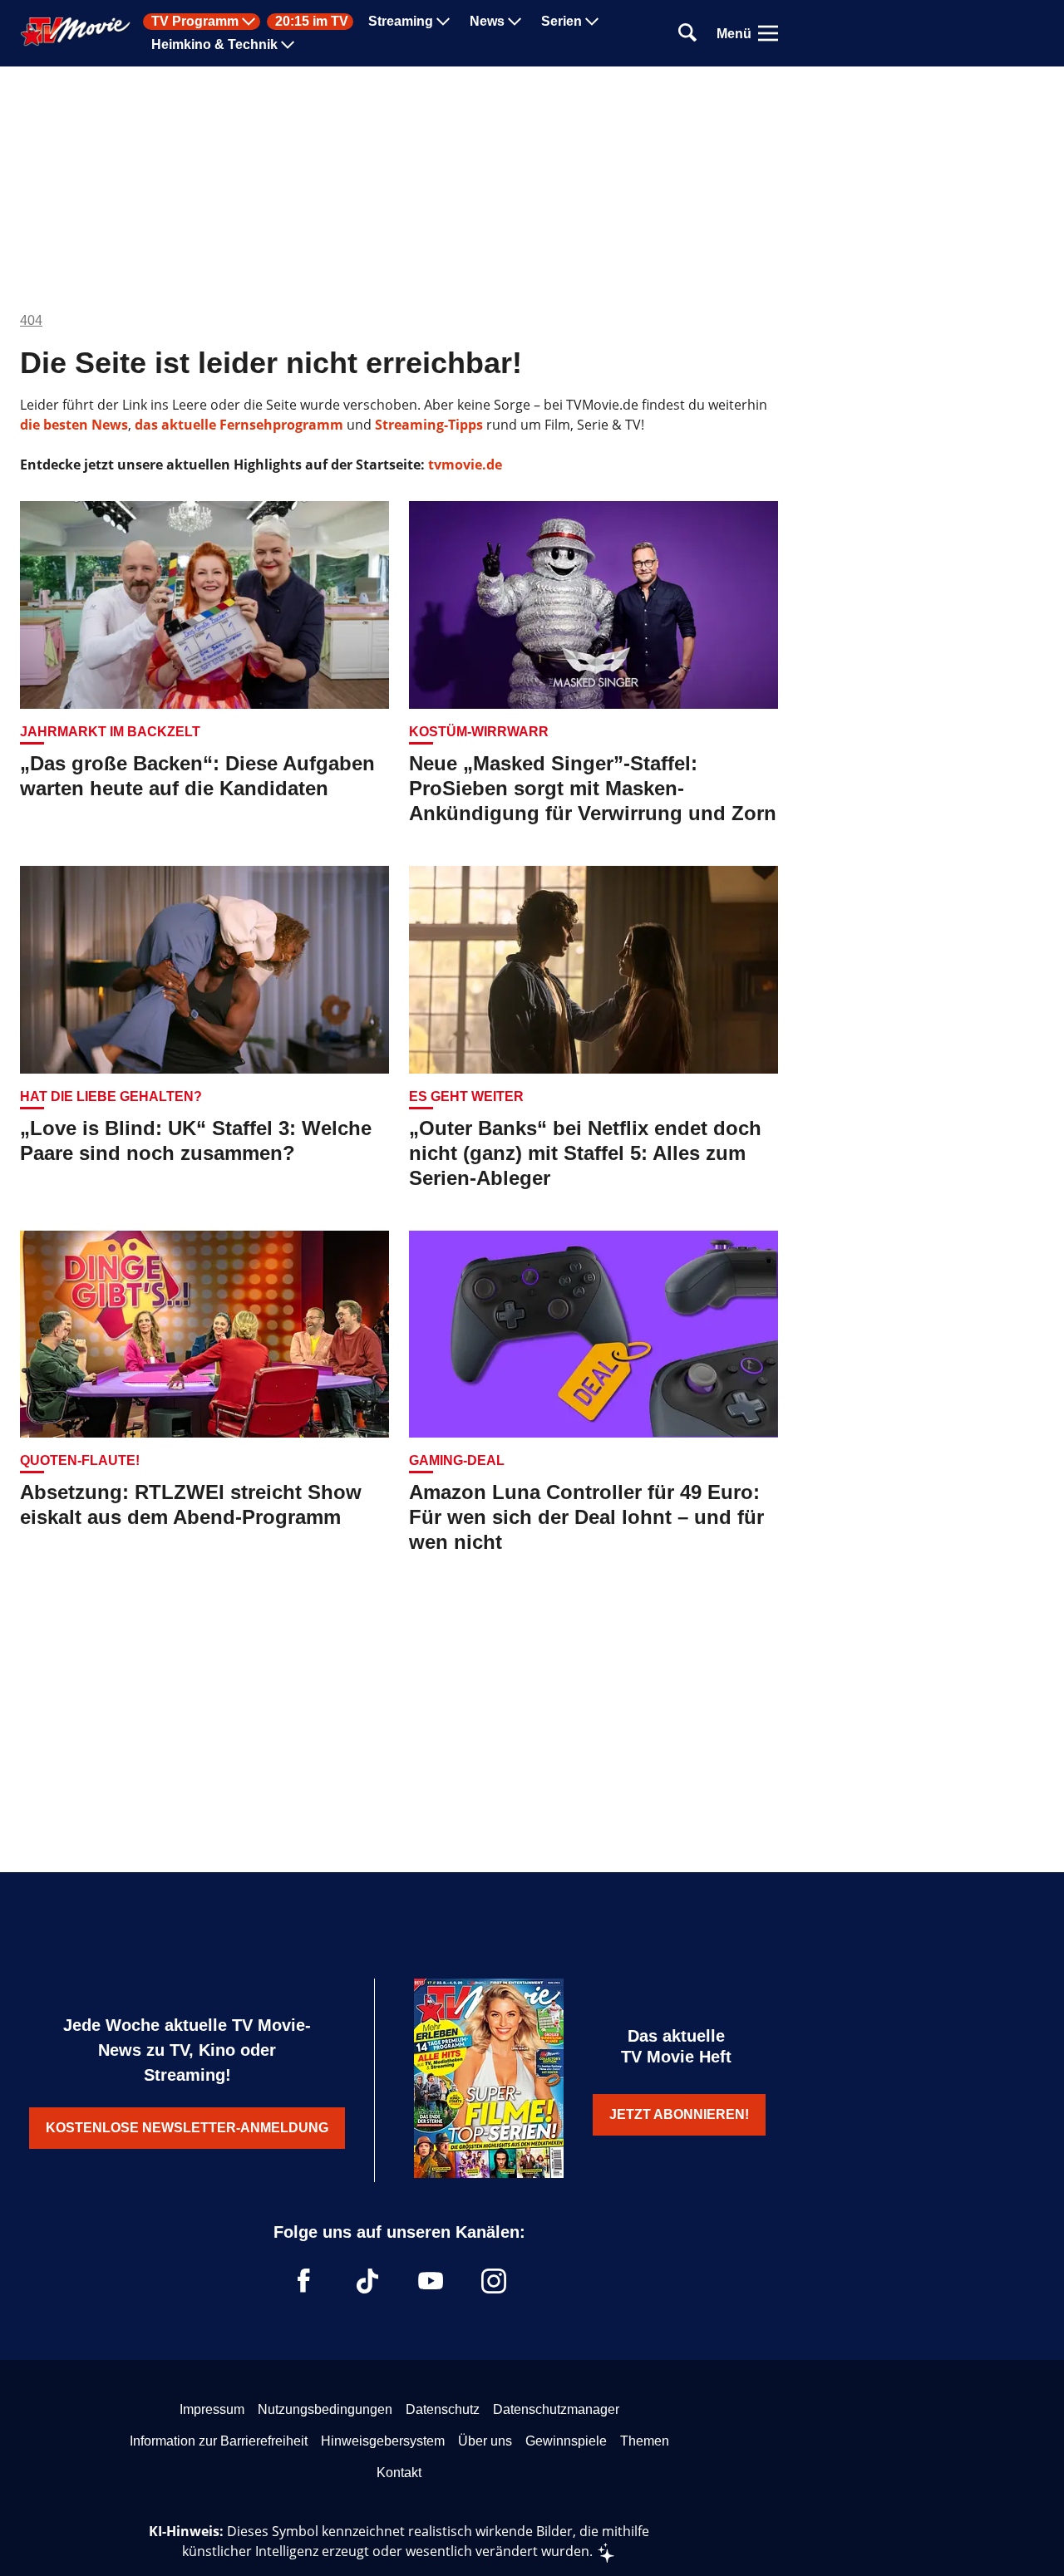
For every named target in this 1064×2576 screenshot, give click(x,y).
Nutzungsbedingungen (325, 2409)
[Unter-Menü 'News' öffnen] (515, 22)
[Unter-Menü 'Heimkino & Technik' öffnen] (288, 45)
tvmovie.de (465, 465)
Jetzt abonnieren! (679, 2114)
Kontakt (399, 2473)
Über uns (485, 2441)
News (487, 22)
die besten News (74, 425)
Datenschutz (443, 2409)
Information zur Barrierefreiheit (219, 2441)
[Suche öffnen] (687, 34)
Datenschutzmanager (556, 2409)
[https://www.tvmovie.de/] (76, 32)
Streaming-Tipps (429, 425)
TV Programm (195, 22)
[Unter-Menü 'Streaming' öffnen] (443, 22)
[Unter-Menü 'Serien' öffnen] (592, 22)
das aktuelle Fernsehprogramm (237, 425)
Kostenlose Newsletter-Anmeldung (187, 2128)
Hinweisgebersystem (383, 2441)
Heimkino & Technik (214, 45)
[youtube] (431, 2281)
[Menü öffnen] (768, 33)
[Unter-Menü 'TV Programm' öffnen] (249, 22)
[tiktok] (367, 2281)
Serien (562, 22)
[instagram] (494, 2281)
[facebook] (304, 2281)
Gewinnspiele (566, 2441)
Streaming (401, 22)
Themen (645, 2441)
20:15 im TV (312, 22)
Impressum (212, 2409)
